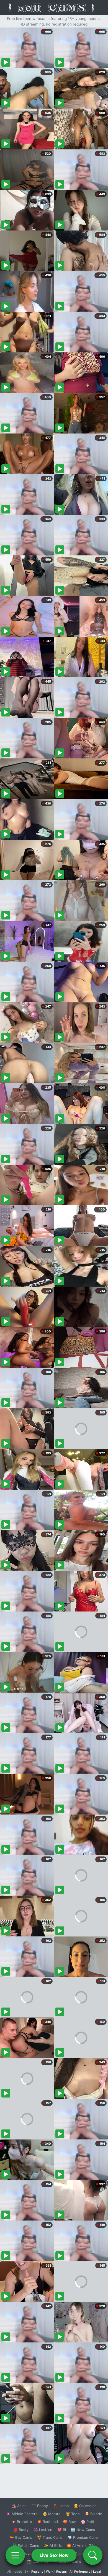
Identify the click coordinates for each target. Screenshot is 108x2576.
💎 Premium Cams (83, 2537)
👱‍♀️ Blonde (93, 2514)
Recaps (61, 2572)
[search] (93, 2555)
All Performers (80, 2572)
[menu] (15, 2555)
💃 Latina (61, 2506)
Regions (37, 2572)
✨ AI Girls (53, 2545)
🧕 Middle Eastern (22, 2514)
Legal (97, 2572)
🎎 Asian (19, 2506)
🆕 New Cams (83, 2530)
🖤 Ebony (40, 2506)
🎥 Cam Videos (83, 2554)
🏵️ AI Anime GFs (81, 2545)
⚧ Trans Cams (50, 2537)
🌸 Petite (89, 2522)
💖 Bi (62, 2530)
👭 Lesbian (43, 2530)
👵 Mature (52, 2514)
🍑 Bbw (69, 2522)
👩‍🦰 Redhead (47, 2522)
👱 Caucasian (85, 2506)
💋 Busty (21, 2530)
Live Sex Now (54, 2555)
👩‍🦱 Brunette (22, 2522)
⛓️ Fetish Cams (26, 2545)
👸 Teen (73, 2514)
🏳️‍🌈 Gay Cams (21, 2537)
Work (50, 2572)
